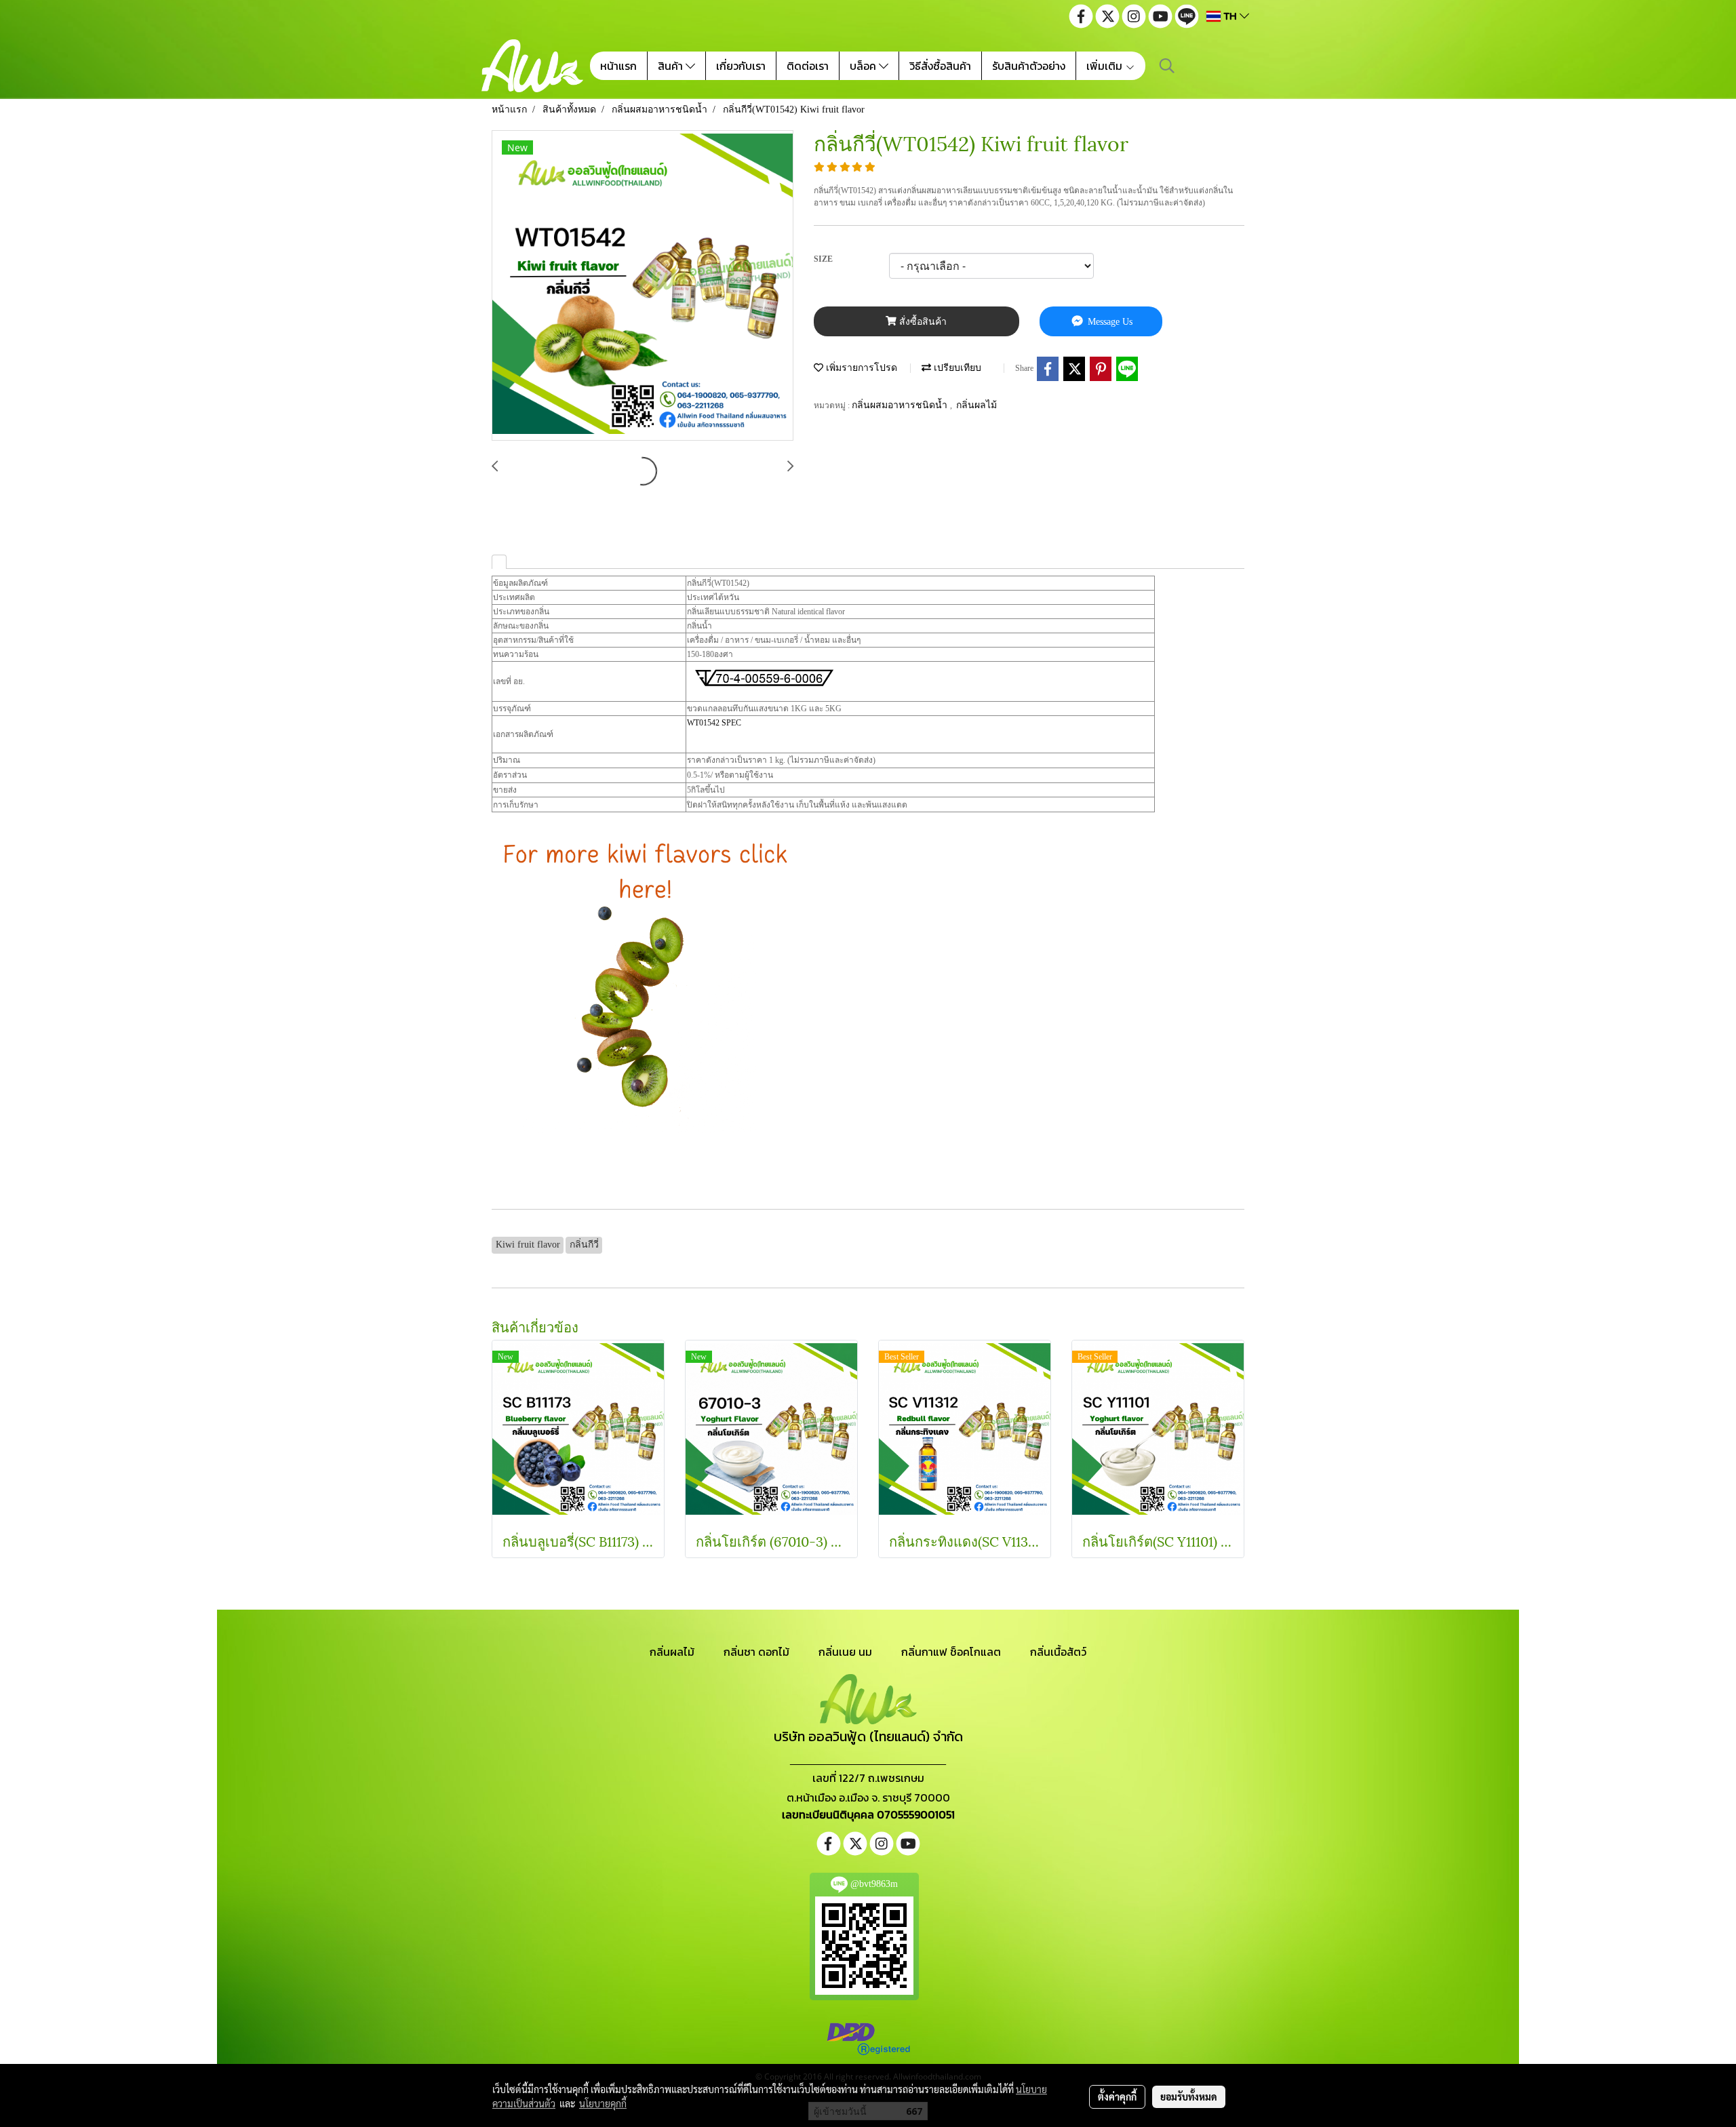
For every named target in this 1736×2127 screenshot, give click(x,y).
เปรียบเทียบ (956, 368)
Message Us (1109, 322)
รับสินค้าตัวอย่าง (1029, 66)
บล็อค (864, 66)
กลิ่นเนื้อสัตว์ (1058, 1652)
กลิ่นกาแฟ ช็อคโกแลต (951, 1652)
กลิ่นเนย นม (845, 1652)
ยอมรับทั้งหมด (1189, 2096)
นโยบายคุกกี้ (603, 2103)
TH (1230, 16)
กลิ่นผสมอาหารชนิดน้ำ (901, 405)
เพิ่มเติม (1106, 66)
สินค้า (672, 66)
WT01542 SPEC (714, 723)
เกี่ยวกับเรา (741, 66)
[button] (1167, 66)
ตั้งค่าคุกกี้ (1117, 2096)
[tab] (499, 562)
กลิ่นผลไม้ (976, 405)
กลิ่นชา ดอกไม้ (756, 1652)
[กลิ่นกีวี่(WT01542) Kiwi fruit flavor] (643, 286)
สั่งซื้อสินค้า (922, 322)
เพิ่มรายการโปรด (860, 368)
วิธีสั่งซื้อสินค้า (940, 66)
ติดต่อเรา (808, 66)
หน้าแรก (618, 66)
